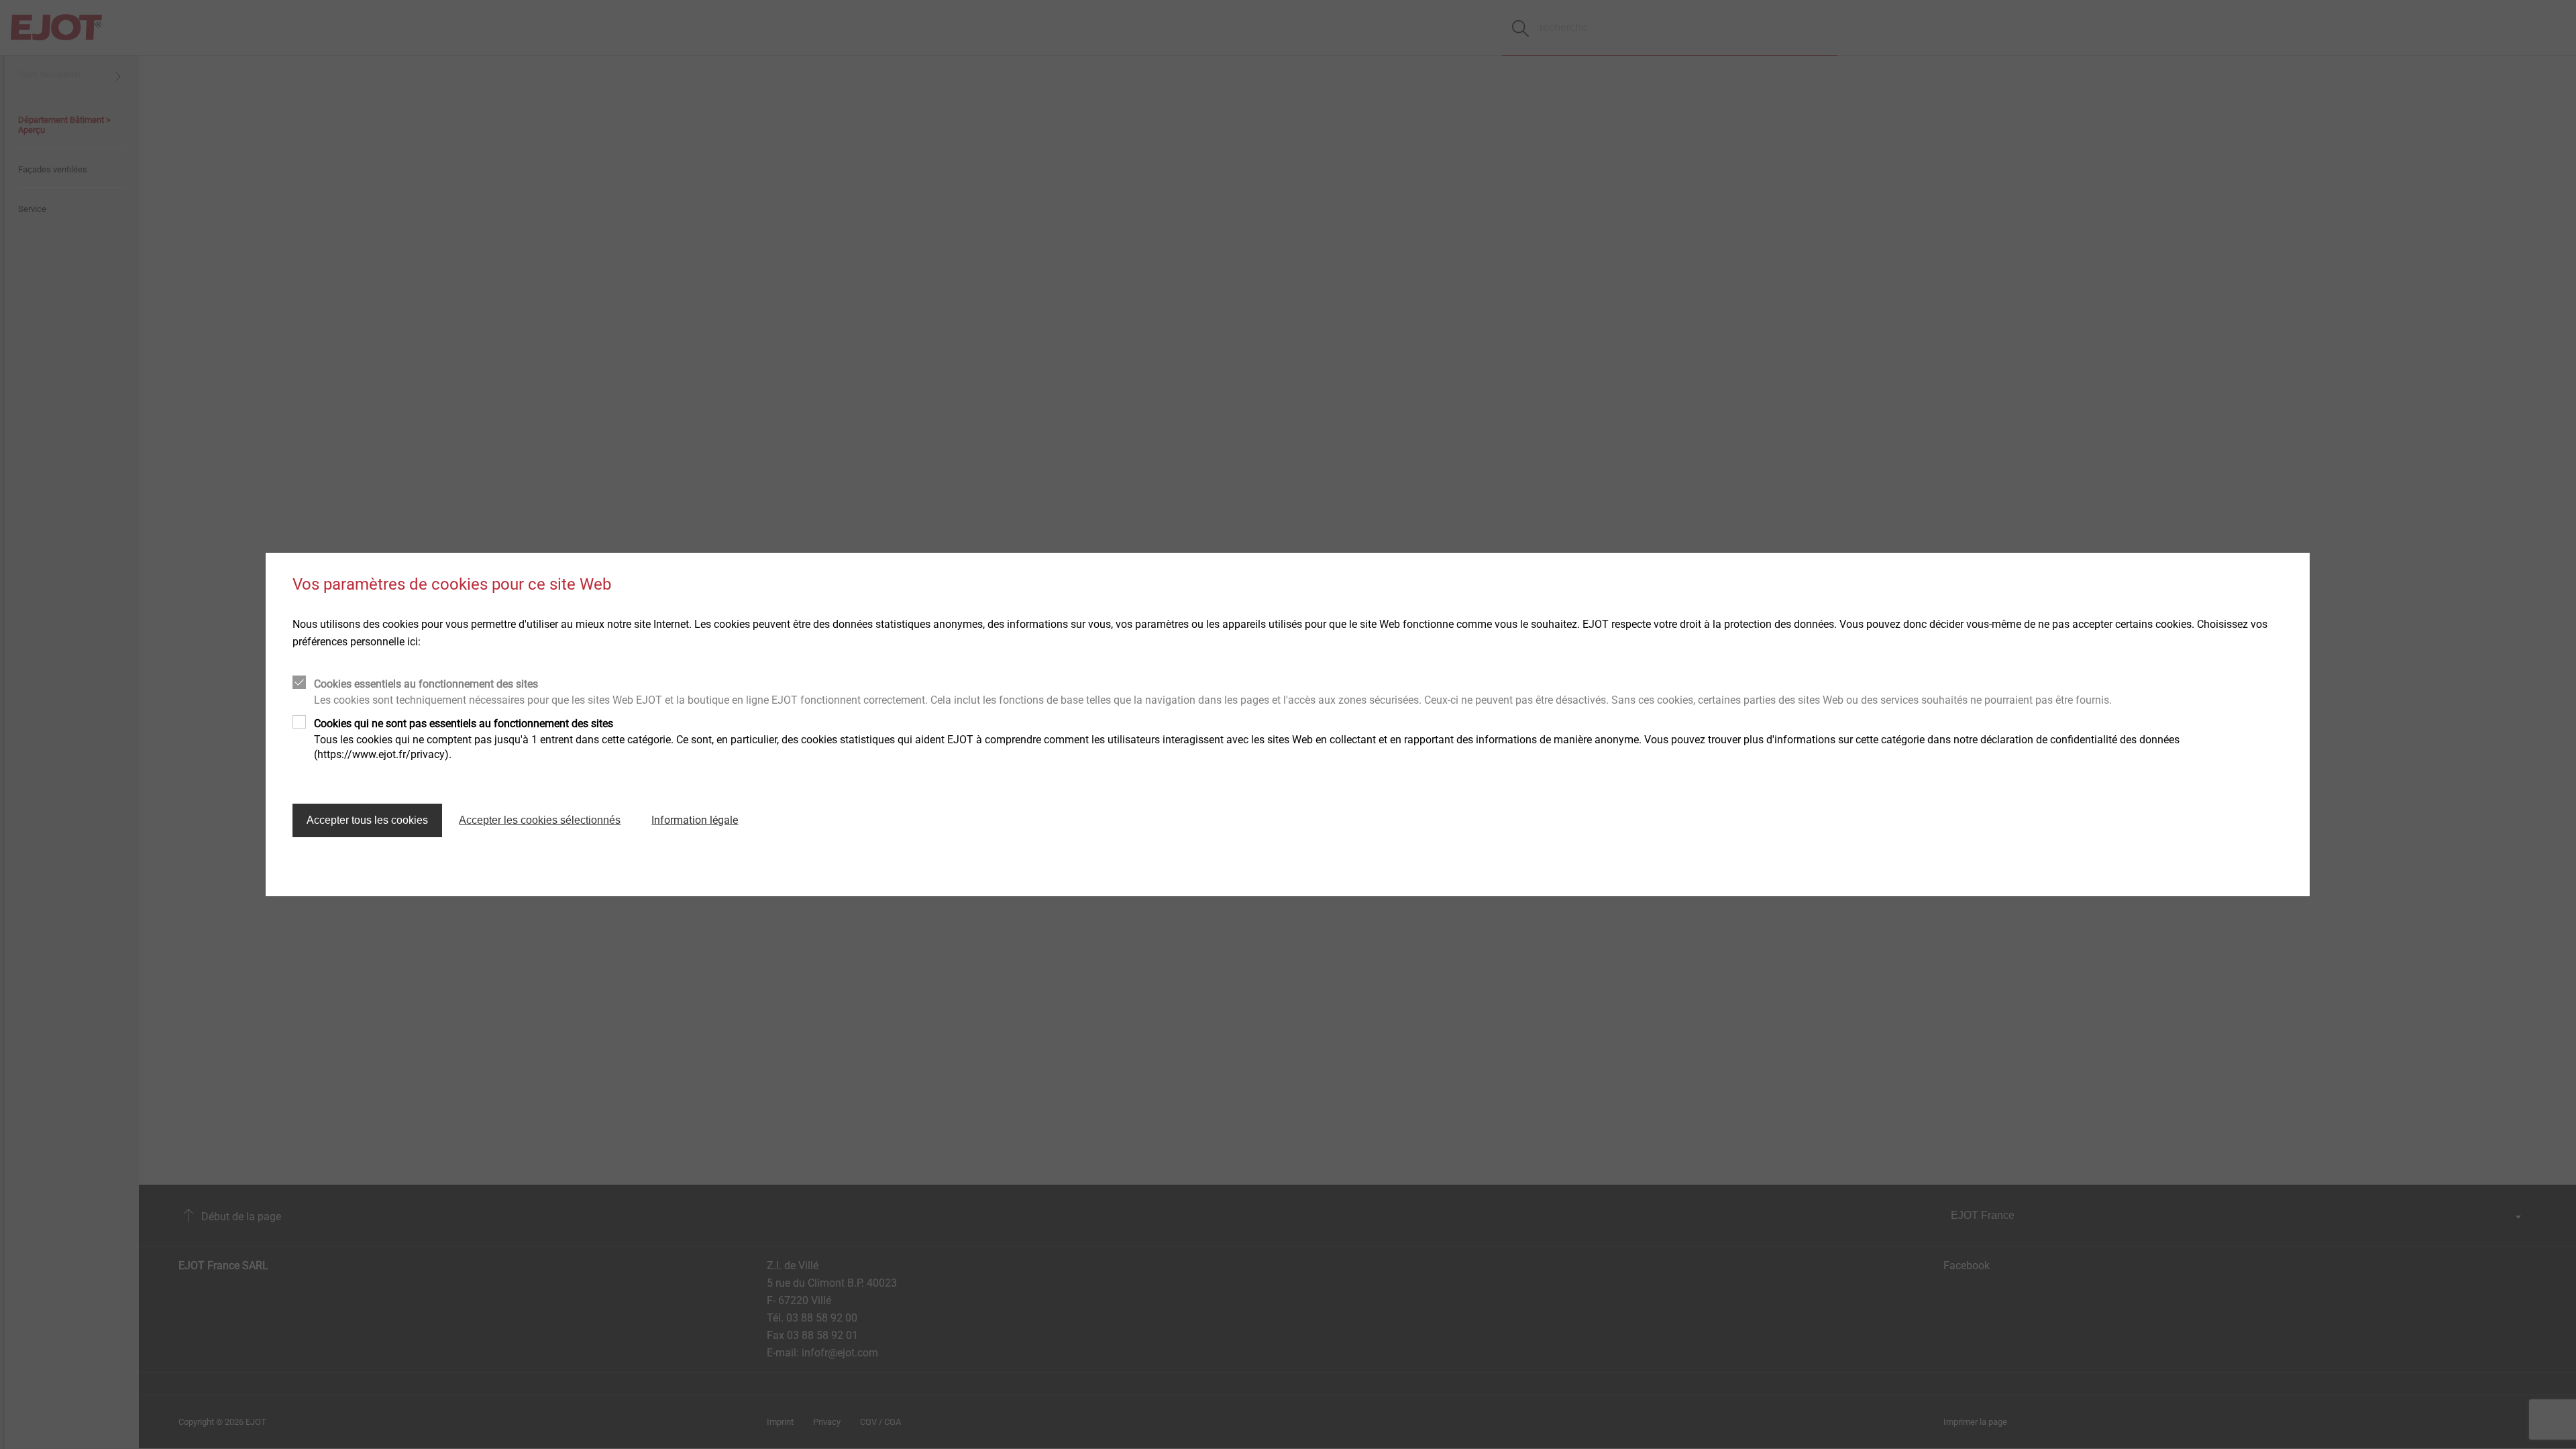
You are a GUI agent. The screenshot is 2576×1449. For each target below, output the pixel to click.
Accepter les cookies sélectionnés (540, 820)
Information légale (695, 820)
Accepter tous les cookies (367, 820)
